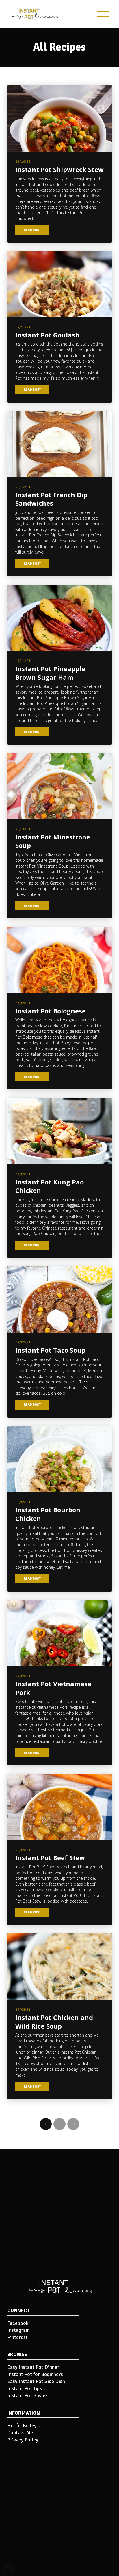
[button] (103, 14)
